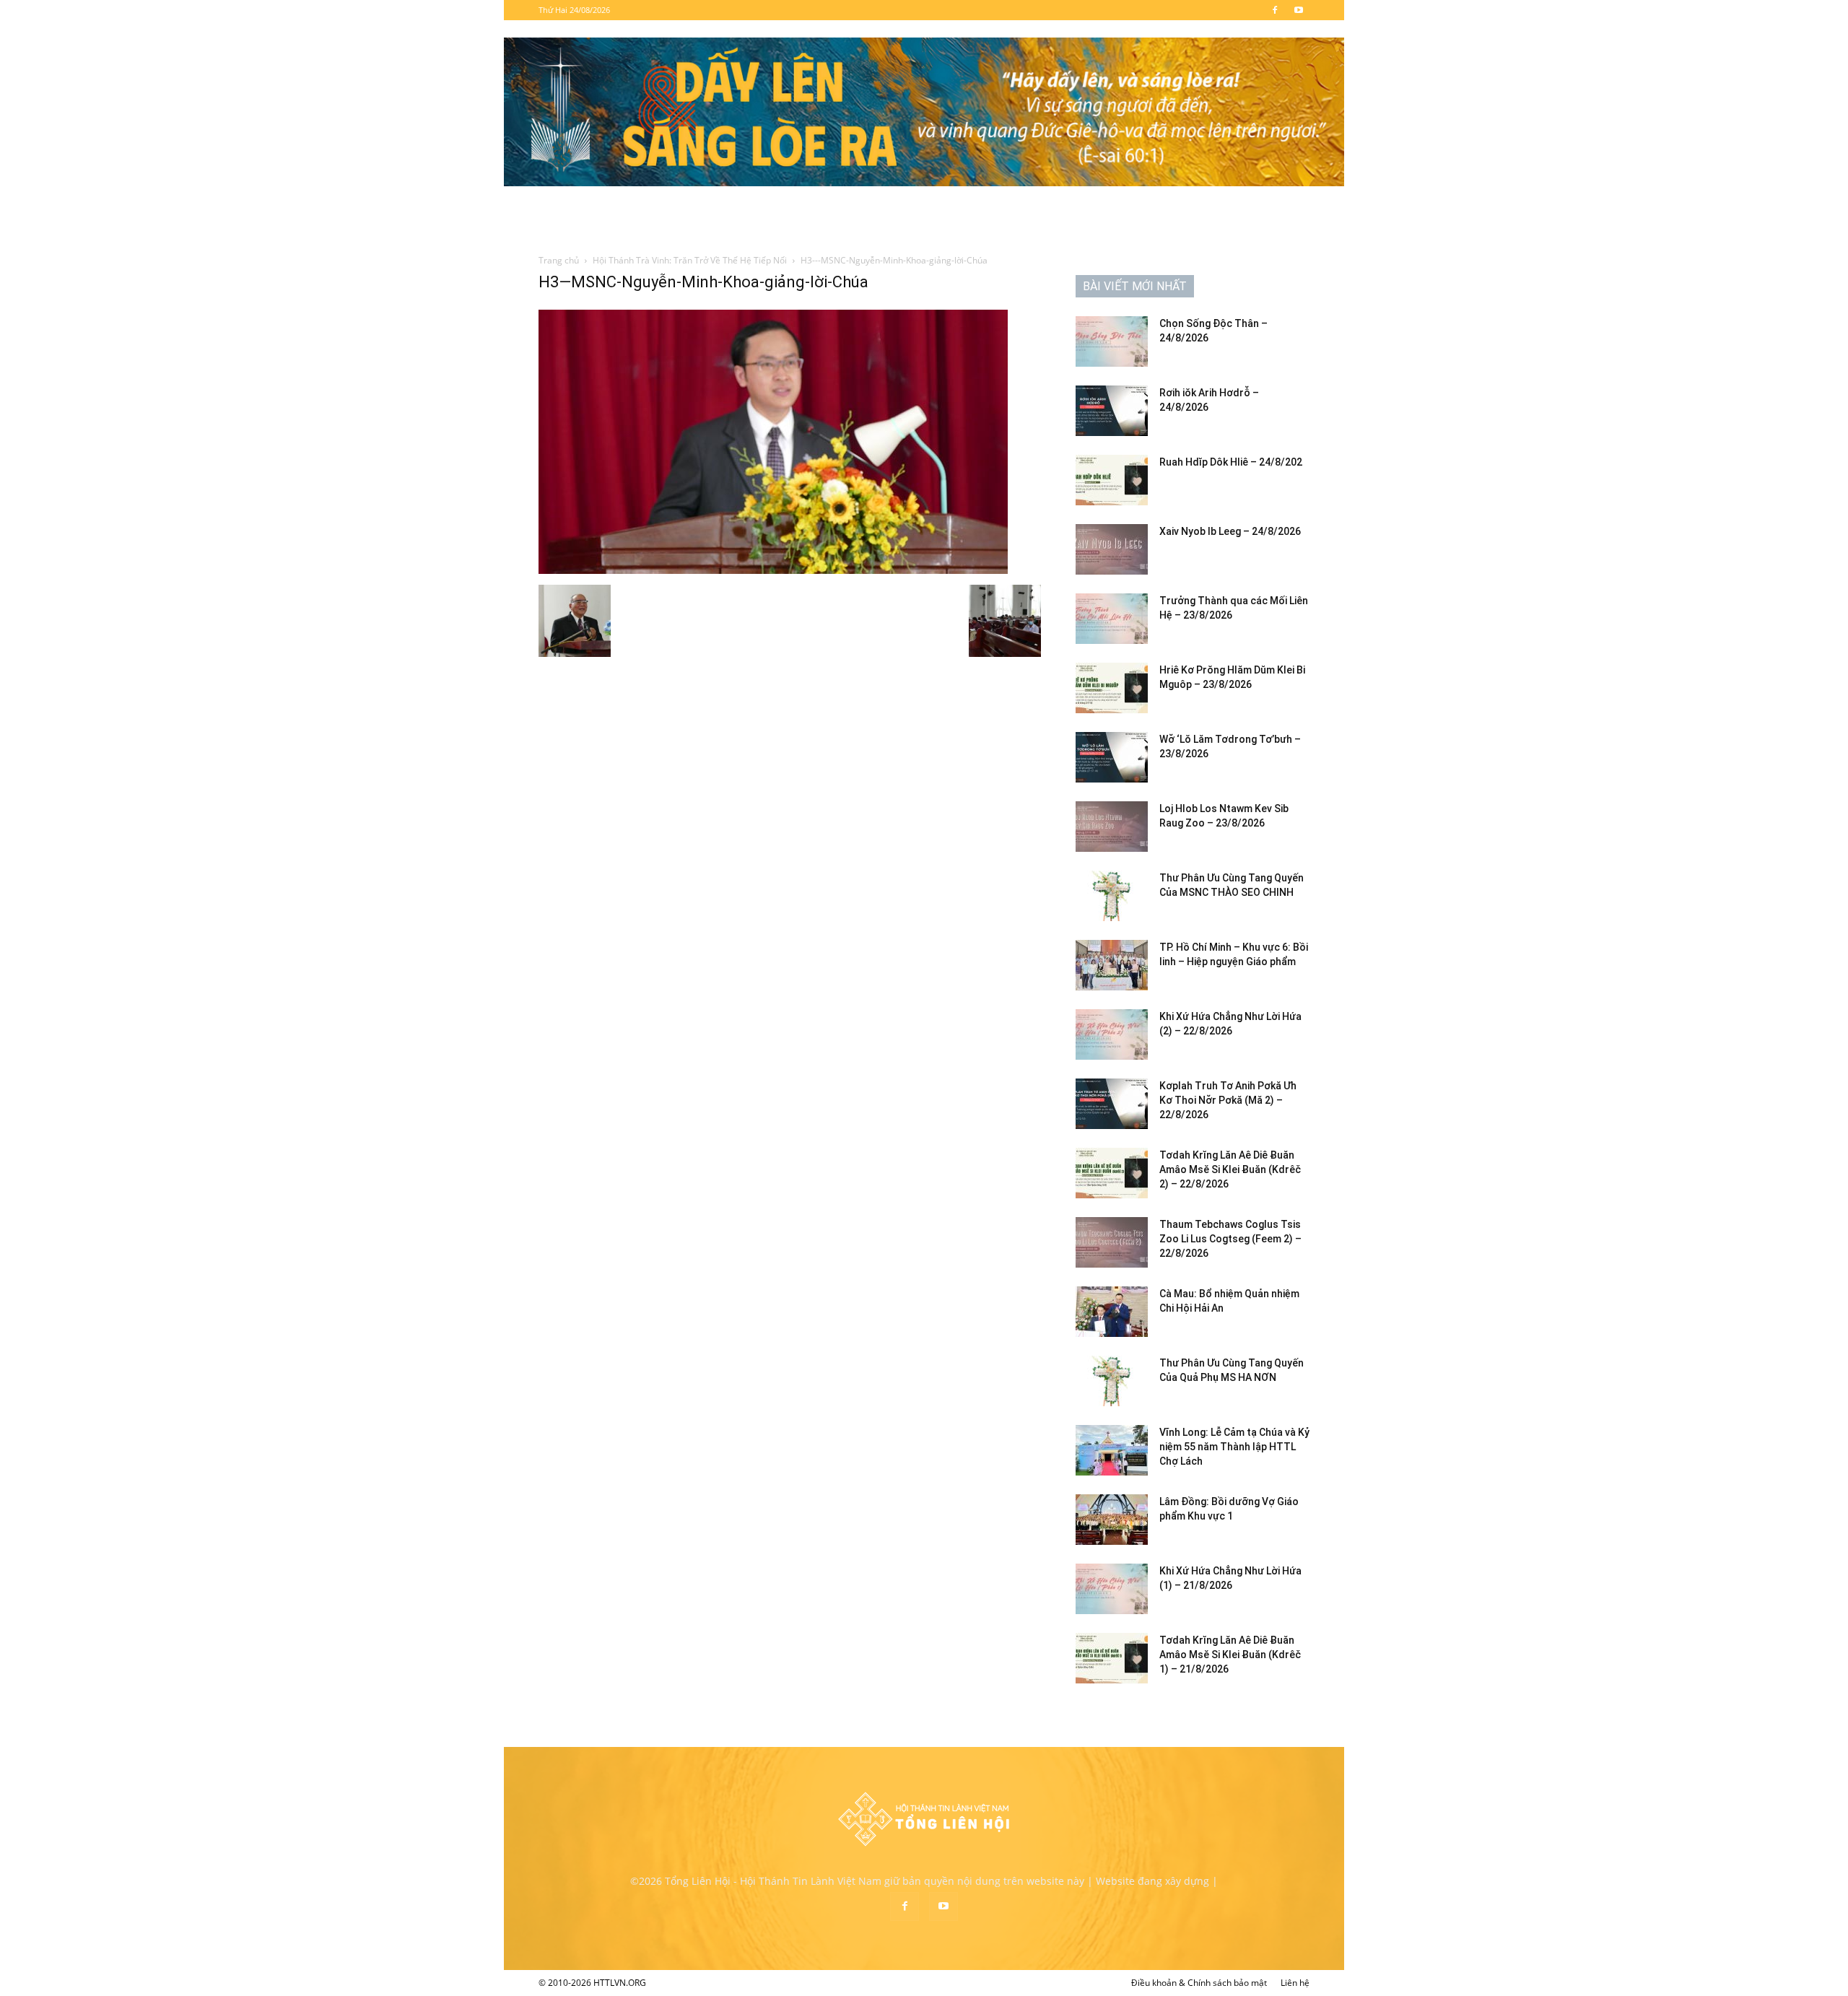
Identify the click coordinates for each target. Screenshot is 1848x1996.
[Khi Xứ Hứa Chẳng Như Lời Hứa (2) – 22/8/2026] (1112, 1034)
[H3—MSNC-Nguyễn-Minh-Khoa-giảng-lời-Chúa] (773, 570)
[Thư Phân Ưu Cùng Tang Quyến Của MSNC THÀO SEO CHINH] (1112, 896)
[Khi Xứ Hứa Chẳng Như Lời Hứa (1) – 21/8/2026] (1112, 1589)
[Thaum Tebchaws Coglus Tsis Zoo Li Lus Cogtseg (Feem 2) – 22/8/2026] (1112, 1242)
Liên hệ (1295, 1983)
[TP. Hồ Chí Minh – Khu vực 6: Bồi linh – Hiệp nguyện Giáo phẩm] (1112, 965)
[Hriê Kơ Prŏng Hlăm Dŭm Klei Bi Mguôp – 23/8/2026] (1112, 688)
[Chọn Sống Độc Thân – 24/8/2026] (1112, 341)
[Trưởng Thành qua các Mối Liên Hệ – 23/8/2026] (1112, 619)
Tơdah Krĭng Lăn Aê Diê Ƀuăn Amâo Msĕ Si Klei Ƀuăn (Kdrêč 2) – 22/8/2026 (1230, 1169)
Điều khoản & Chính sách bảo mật (1199, 1983)
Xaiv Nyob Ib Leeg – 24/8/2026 (1230, 531)
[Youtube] (1299, 10)
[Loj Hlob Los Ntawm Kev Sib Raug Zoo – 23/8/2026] (1112, 827)
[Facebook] (1275, 10)
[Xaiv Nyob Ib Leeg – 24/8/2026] (1112, 549)
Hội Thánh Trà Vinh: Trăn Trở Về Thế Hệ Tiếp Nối (690, 260)
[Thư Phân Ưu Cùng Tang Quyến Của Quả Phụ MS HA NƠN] (1112, 1381)
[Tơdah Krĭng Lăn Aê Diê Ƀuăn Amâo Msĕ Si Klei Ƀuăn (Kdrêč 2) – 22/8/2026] (1112, 1173)
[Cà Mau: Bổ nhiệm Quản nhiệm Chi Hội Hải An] (1112, 1312)
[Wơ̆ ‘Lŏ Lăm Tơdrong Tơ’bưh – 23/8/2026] (1112, 757)
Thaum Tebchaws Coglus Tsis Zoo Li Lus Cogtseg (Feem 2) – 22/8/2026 (1230, 1239)
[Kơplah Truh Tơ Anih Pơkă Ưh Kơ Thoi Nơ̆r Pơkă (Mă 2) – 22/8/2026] (1112, 1104)
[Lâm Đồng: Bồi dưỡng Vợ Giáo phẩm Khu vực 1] (1112, 1520)
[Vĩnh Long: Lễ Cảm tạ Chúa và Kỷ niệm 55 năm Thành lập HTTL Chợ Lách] (1112, 1450)
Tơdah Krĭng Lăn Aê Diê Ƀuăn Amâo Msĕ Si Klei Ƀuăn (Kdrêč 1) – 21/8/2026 (1230, 1655)
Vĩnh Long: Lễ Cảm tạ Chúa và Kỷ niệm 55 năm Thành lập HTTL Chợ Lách (1234, 1447)
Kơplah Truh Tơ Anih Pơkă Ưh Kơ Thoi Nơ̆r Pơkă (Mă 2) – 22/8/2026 (1228, 1100)
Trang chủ (559, 260)
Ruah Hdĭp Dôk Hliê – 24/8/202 (1231, 462)
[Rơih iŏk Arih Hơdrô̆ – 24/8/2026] (1112, 411)
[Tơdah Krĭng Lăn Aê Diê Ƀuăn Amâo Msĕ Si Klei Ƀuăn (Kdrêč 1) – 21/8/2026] (1112, 1658)
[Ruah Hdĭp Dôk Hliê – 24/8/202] (1112, 480)
